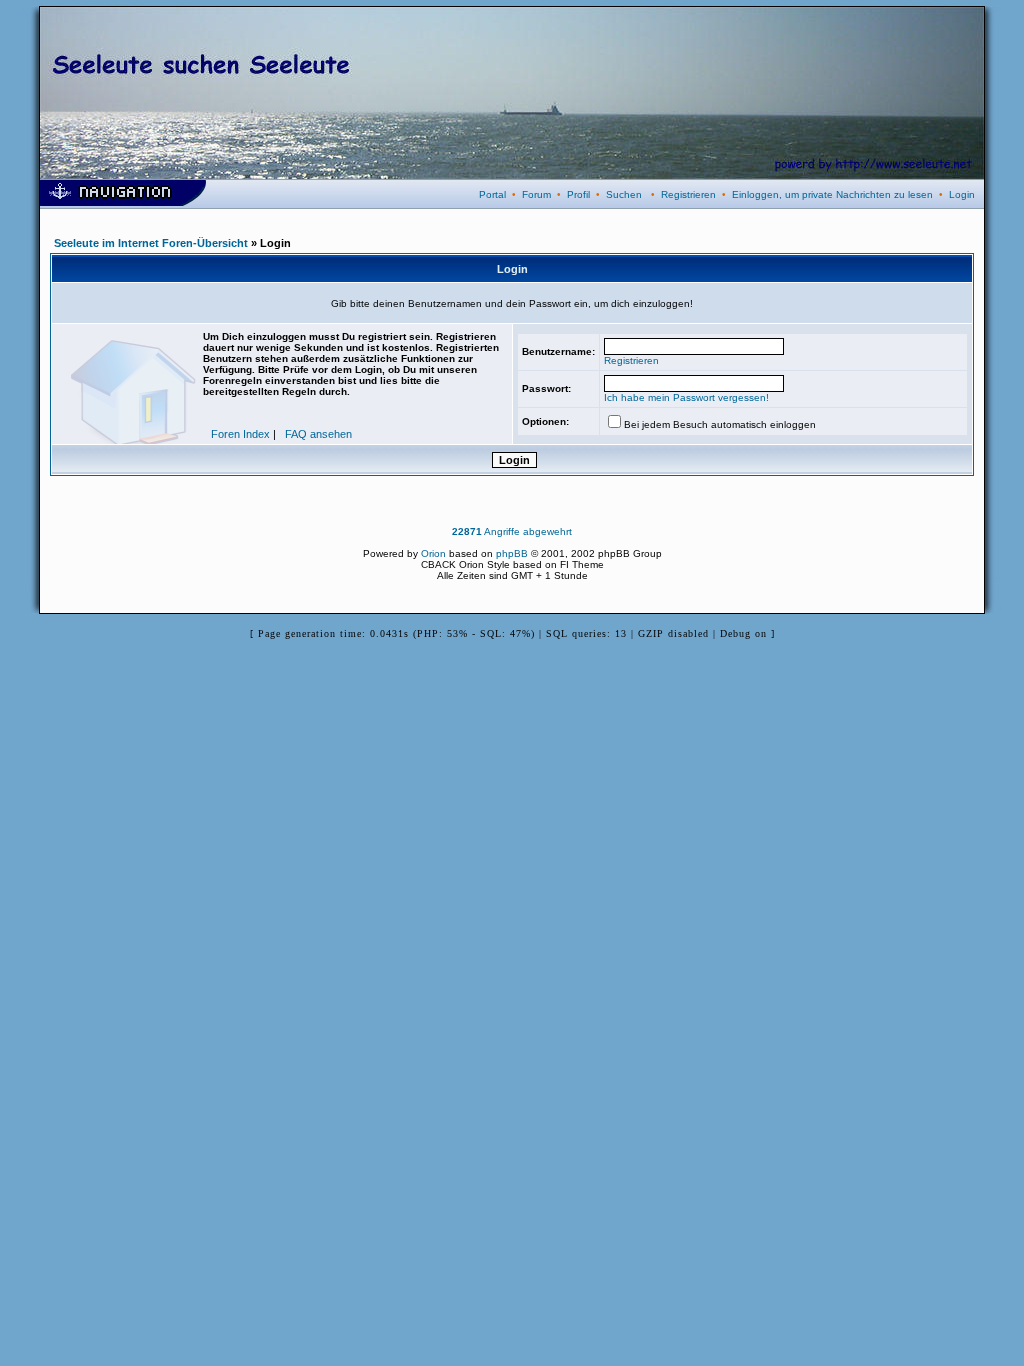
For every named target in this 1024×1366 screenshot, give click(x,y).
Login (962, 194)
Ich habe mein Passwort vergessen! (686, 397)
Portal (492, 194)
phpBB (512, 553)
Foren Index (240, 434)
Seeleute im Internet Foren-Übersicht (151, 243)
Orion (433, 553)
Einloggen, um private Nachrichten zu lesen (832, 194)
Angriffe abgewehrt (512, 531)
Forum (536, 194)
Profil (578, 194)
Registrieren (688, 194)
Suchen (624, 194)
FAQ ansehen (318, 434)
